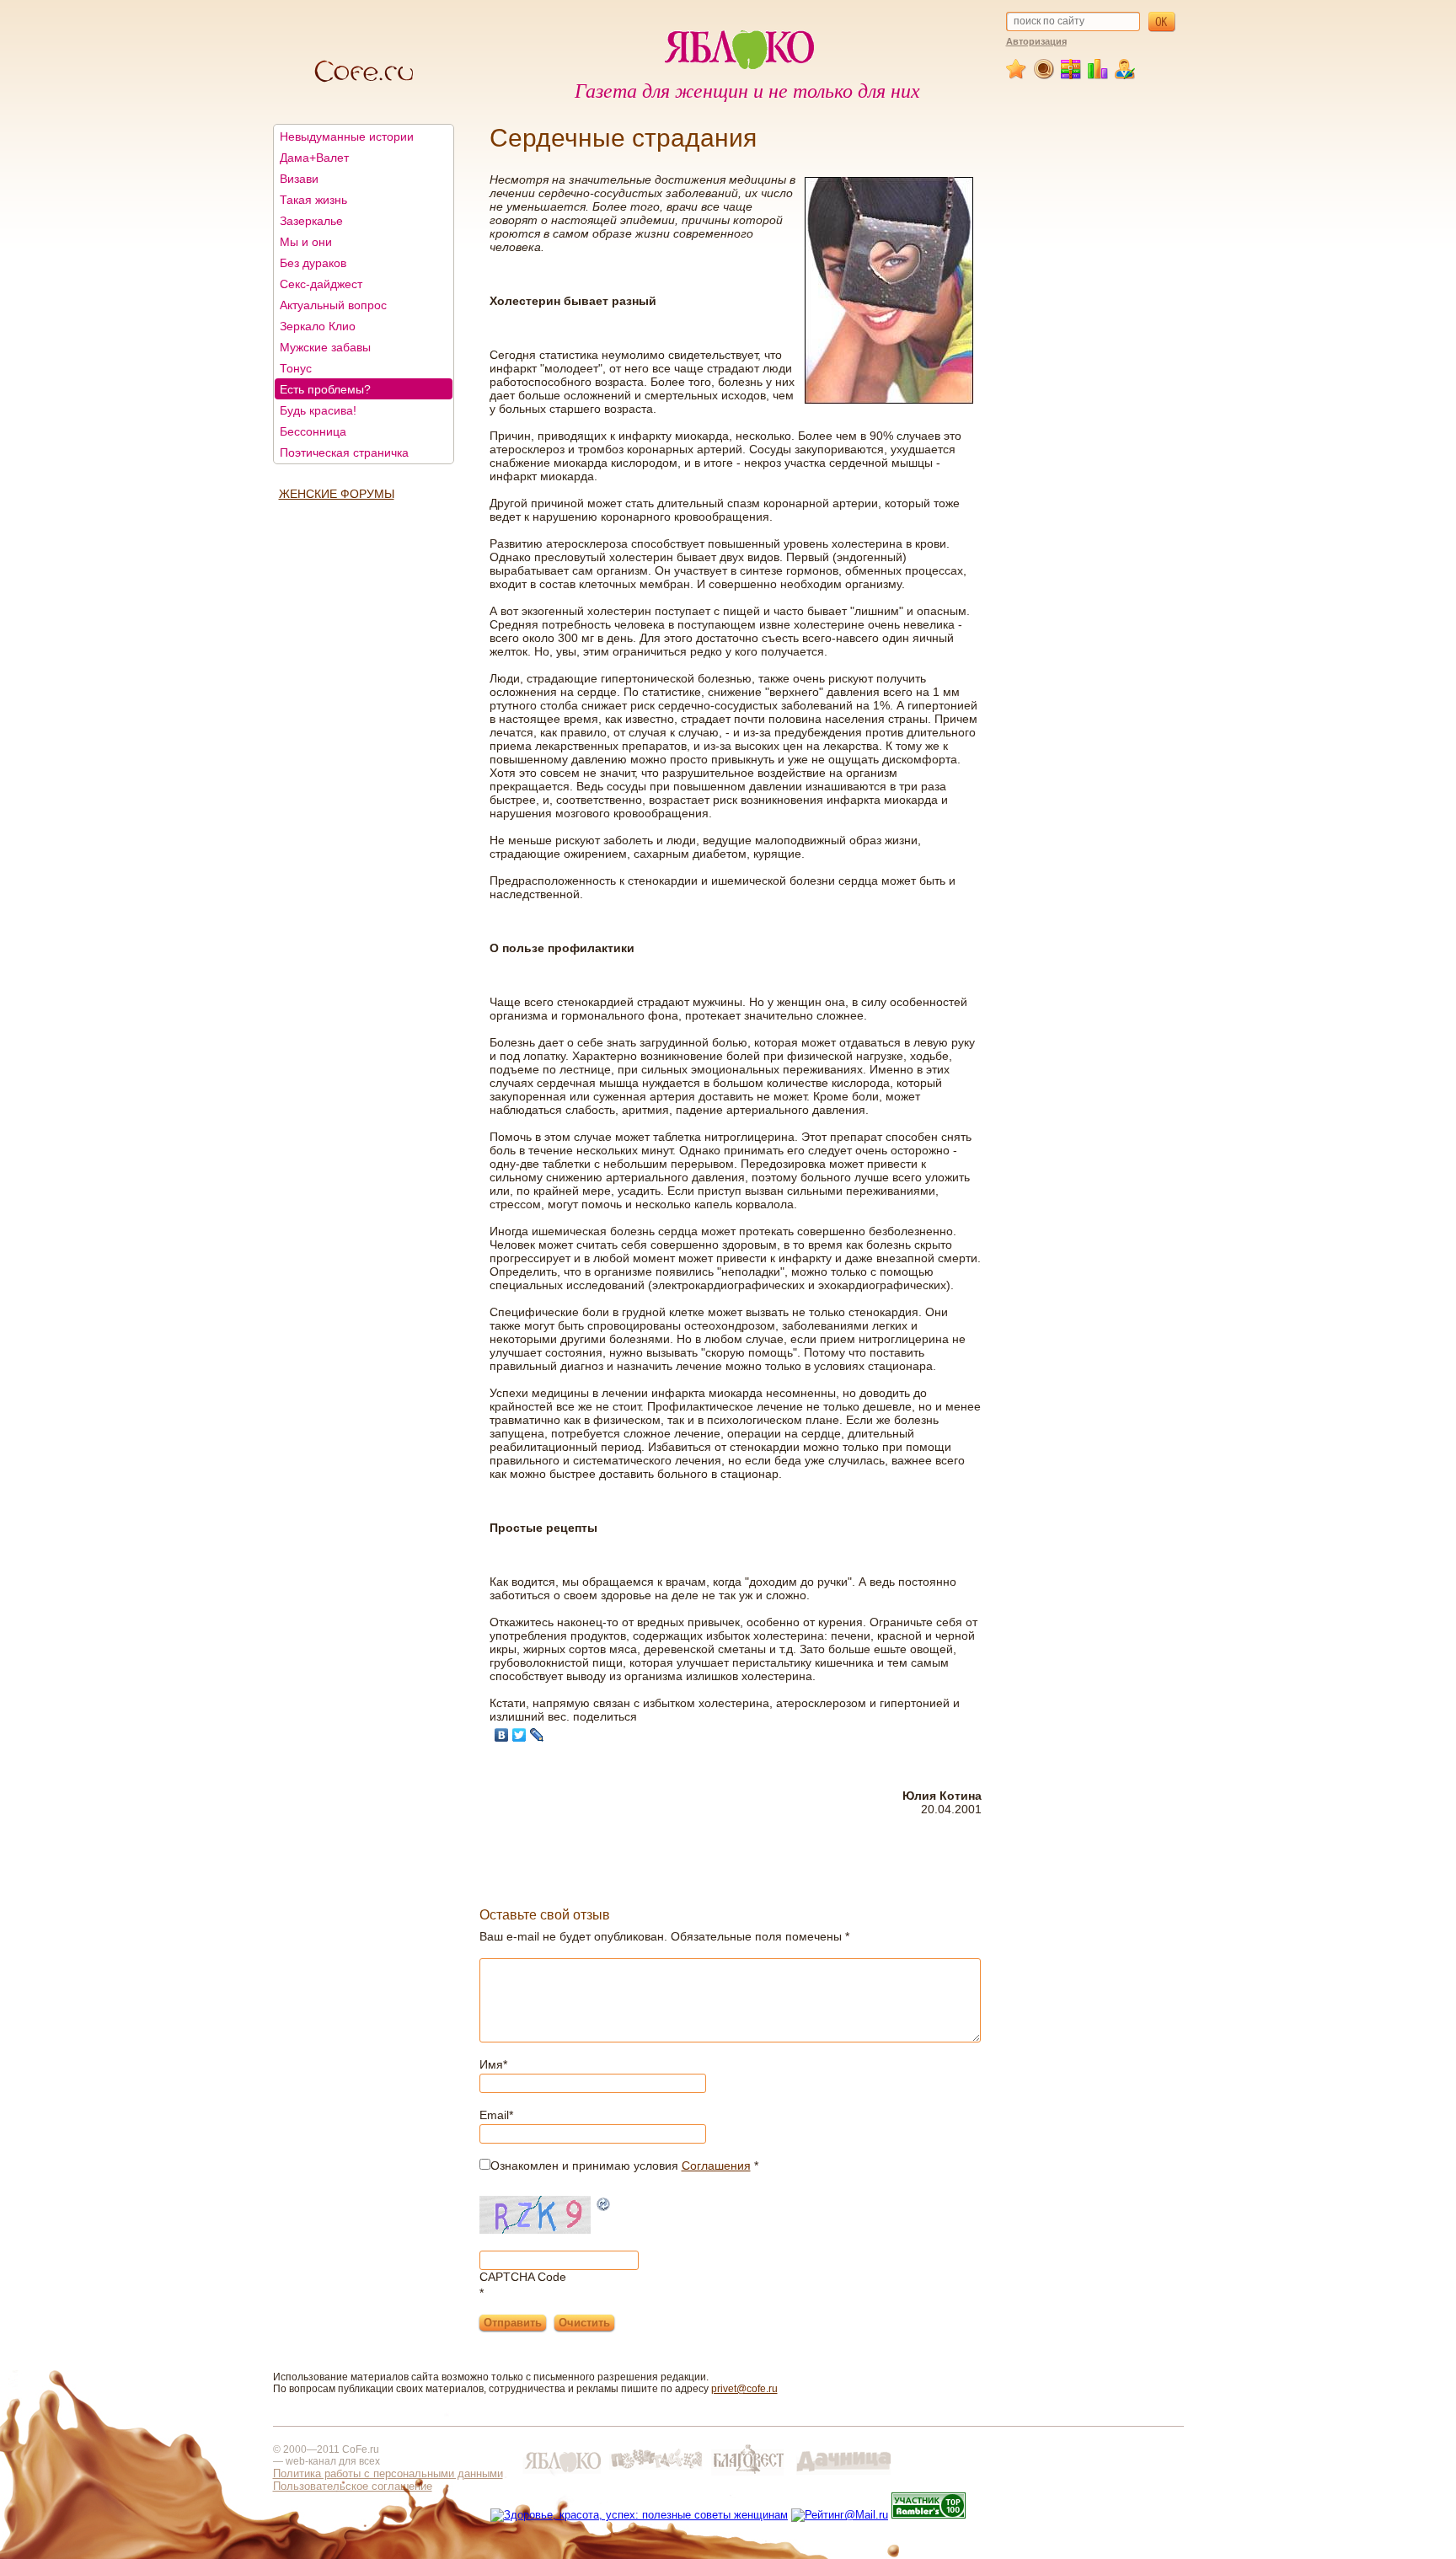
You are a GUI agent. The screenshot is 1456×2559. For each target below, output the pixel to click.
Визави (299, 179)
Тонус (296, 368)
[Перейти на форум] (1044, 76)
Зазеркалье (311, 221)
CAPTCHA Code (523, 2277)
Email (496, 2115)
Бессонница (313, 431)
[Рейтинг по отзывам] (1098, 76)
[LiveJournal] (537, 1735)
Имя (493, 2064)
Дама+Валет (314, 158)
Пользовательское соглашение (353, 2486)
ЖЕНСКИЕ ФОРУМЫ (337, 494)
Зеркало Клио (318, 326)
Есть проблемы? (325, 389)
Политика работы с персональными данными (388, 2473)
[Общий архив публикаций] (1071, 76)
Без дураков (313, 263)
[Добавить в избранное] (1018, 76)
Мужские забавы (325, 347)
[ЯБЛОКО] (562, 2475)
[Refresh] (604, 2206)
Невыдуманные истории (347, 137)
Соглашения (716, 2166)
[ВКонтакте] (502, 1735)
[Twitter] (519, 1735)
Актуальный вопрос (333, 305)
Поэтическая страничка (344, 452)
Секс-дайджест (321, 284)
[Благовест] (750, 2475)
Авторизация (1036, 41)
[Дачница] (843, 2475)
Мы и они (306, 242)
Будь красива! (318, 410)
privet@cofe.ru (744, 2389)
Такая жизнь (313, 200)
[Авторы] (1125, 76)
